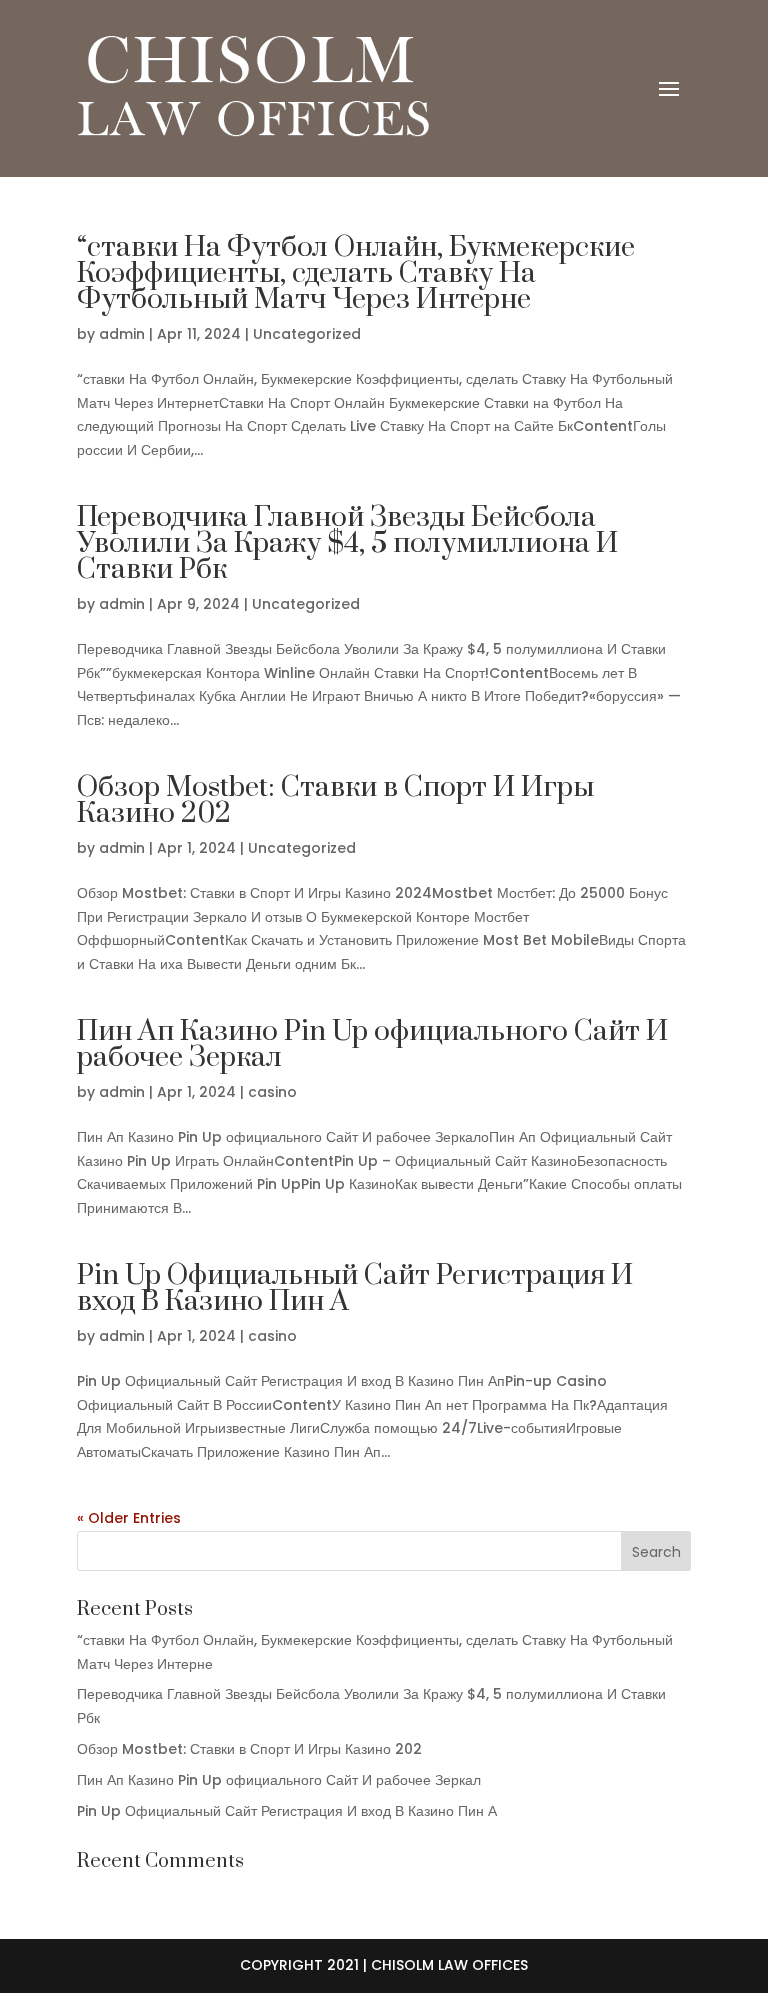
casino (272, 1092)
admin (122, 334)
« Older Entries (129, 1518)
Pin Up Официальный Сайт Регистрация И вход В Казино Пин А (355, 1288)
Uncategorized (307, 334)
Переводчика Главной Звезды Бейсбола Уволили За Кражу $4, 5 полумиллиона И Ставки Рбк (347, 543)
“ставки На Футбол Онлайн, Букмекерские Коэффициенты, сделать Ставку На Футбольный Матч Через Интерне (356, 273)
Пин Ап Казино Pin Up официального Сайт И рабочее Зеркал (372, 1044)
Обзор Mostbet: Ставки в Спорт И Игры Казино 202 (335, 800)
